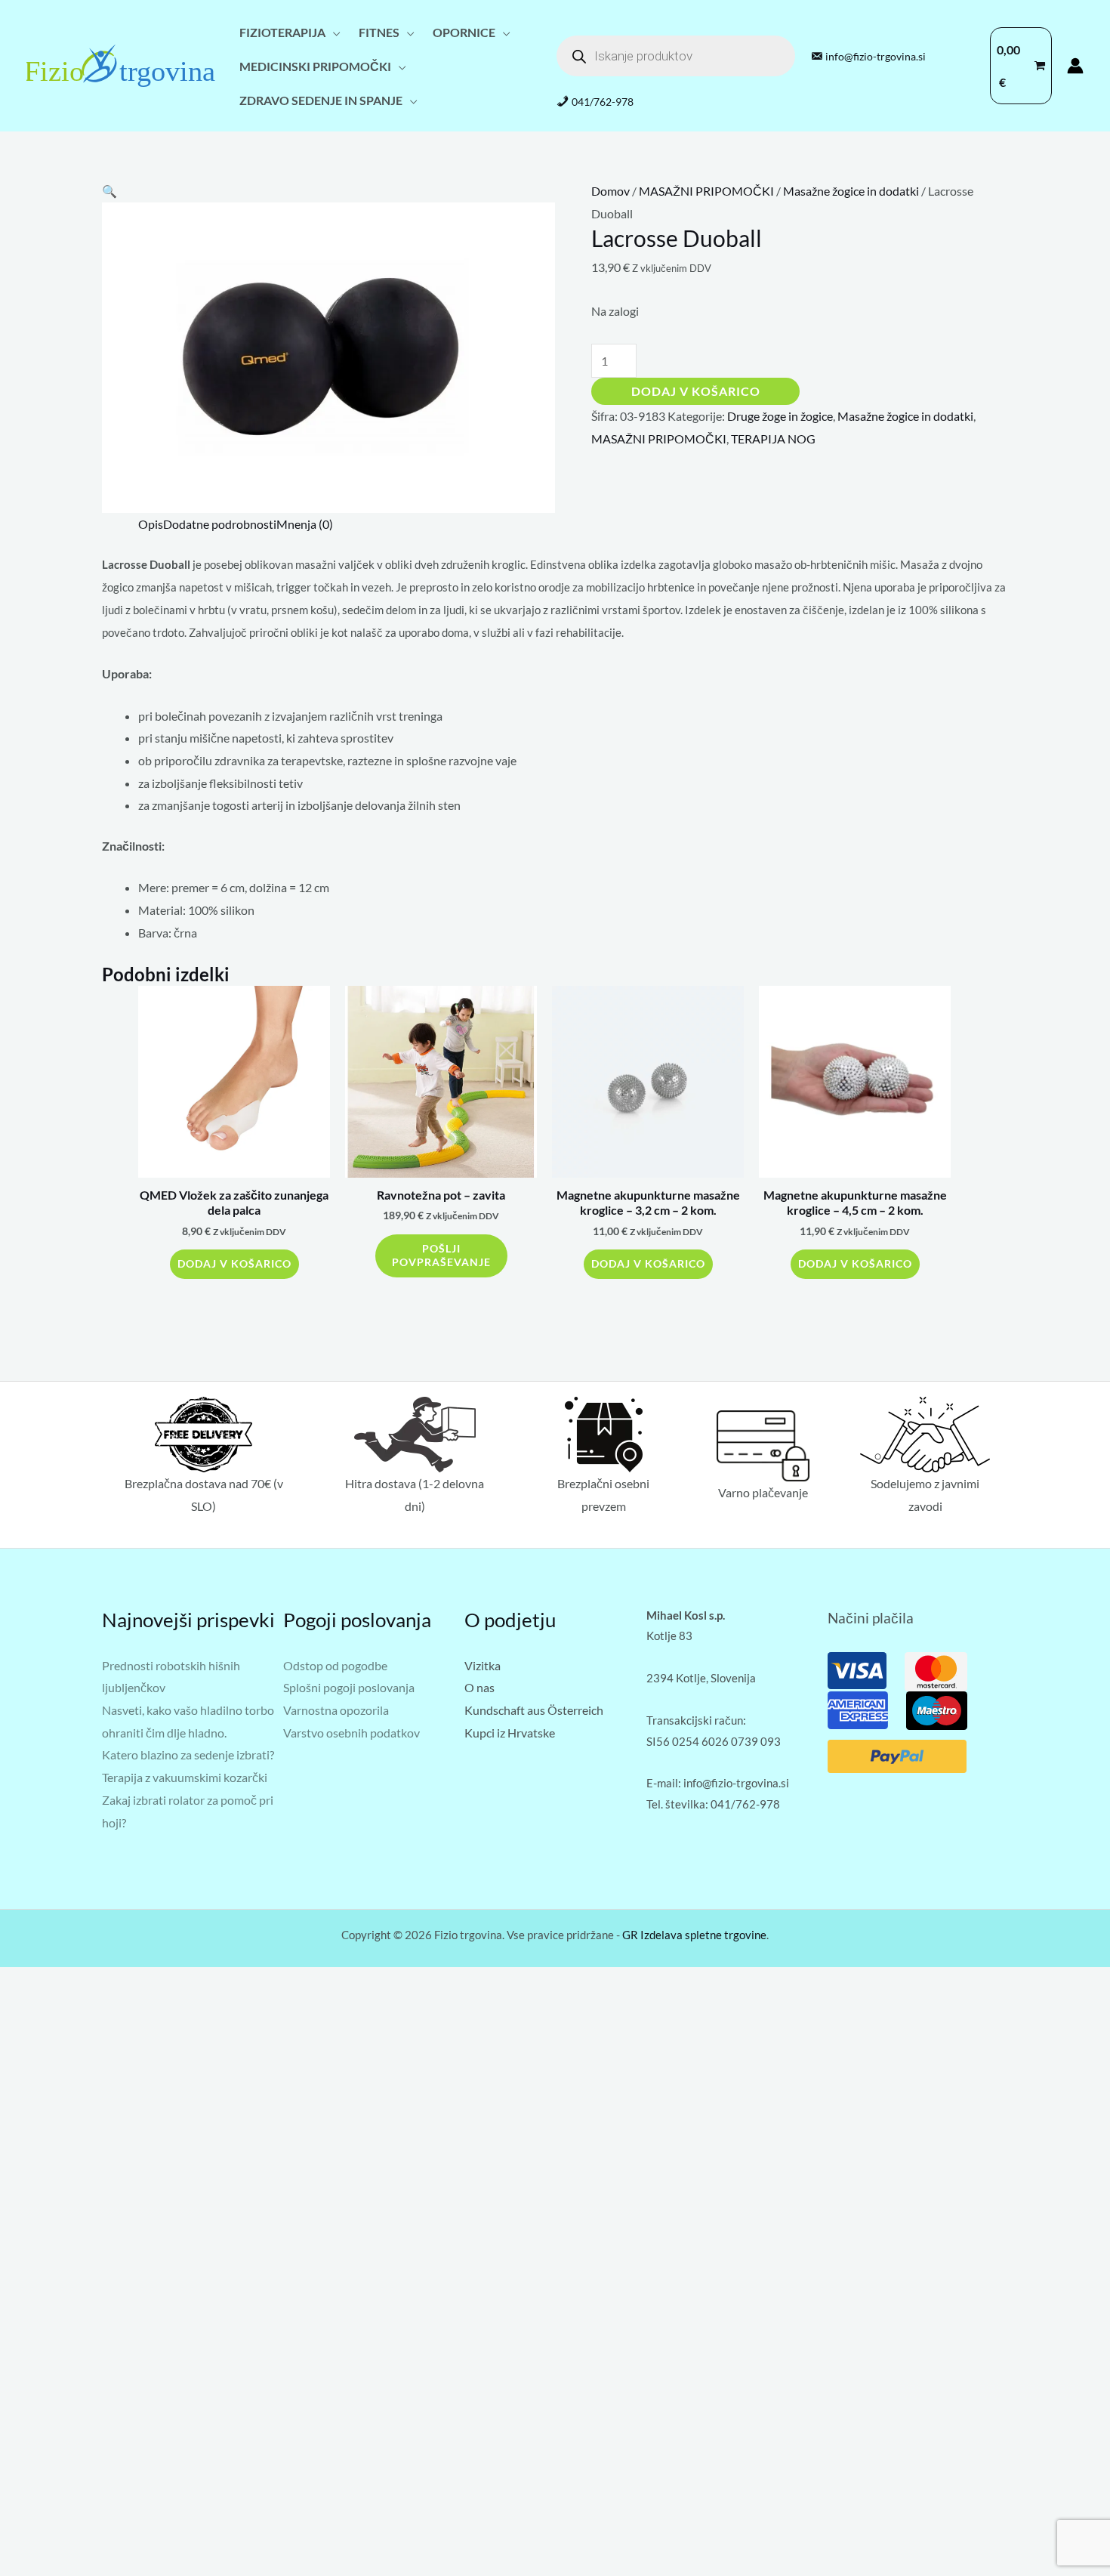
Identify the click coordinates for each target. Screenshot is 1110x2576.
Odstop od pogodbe (335, 1665)
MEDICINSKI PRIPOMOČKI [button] (315, 66)
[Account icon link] (1075, 66)
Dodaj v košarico (696, 391)
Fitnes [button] (379, 32)
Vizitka (483, 1665)
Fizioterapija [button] (282, 32)
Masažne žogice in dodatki (851, 191)
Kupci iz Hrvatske (510, 1733)
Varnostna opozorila (336, 1710)
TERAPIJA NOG (773, 439)
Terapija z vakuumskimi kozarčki (185, 1777)
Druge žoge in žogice (780, 416)
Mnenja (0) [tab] (305, 524)
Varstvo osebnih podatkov (351, 1733)
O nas (479, 1687)
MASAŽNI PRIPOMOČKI (706, 191)
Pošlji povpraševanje (441, 1256)
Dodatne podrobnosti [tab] (220, 524)
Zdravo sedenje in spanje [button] (321, 100)
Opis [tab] (151, 524)
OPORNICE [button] (464, 32)
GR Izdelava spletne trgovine (694, 1935)
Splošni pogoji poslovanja (349, 1687)
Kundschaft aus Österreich (534, 1710)
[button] (109, 191)
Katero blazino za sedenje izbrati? (188, 1754)
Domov (610, 191)
